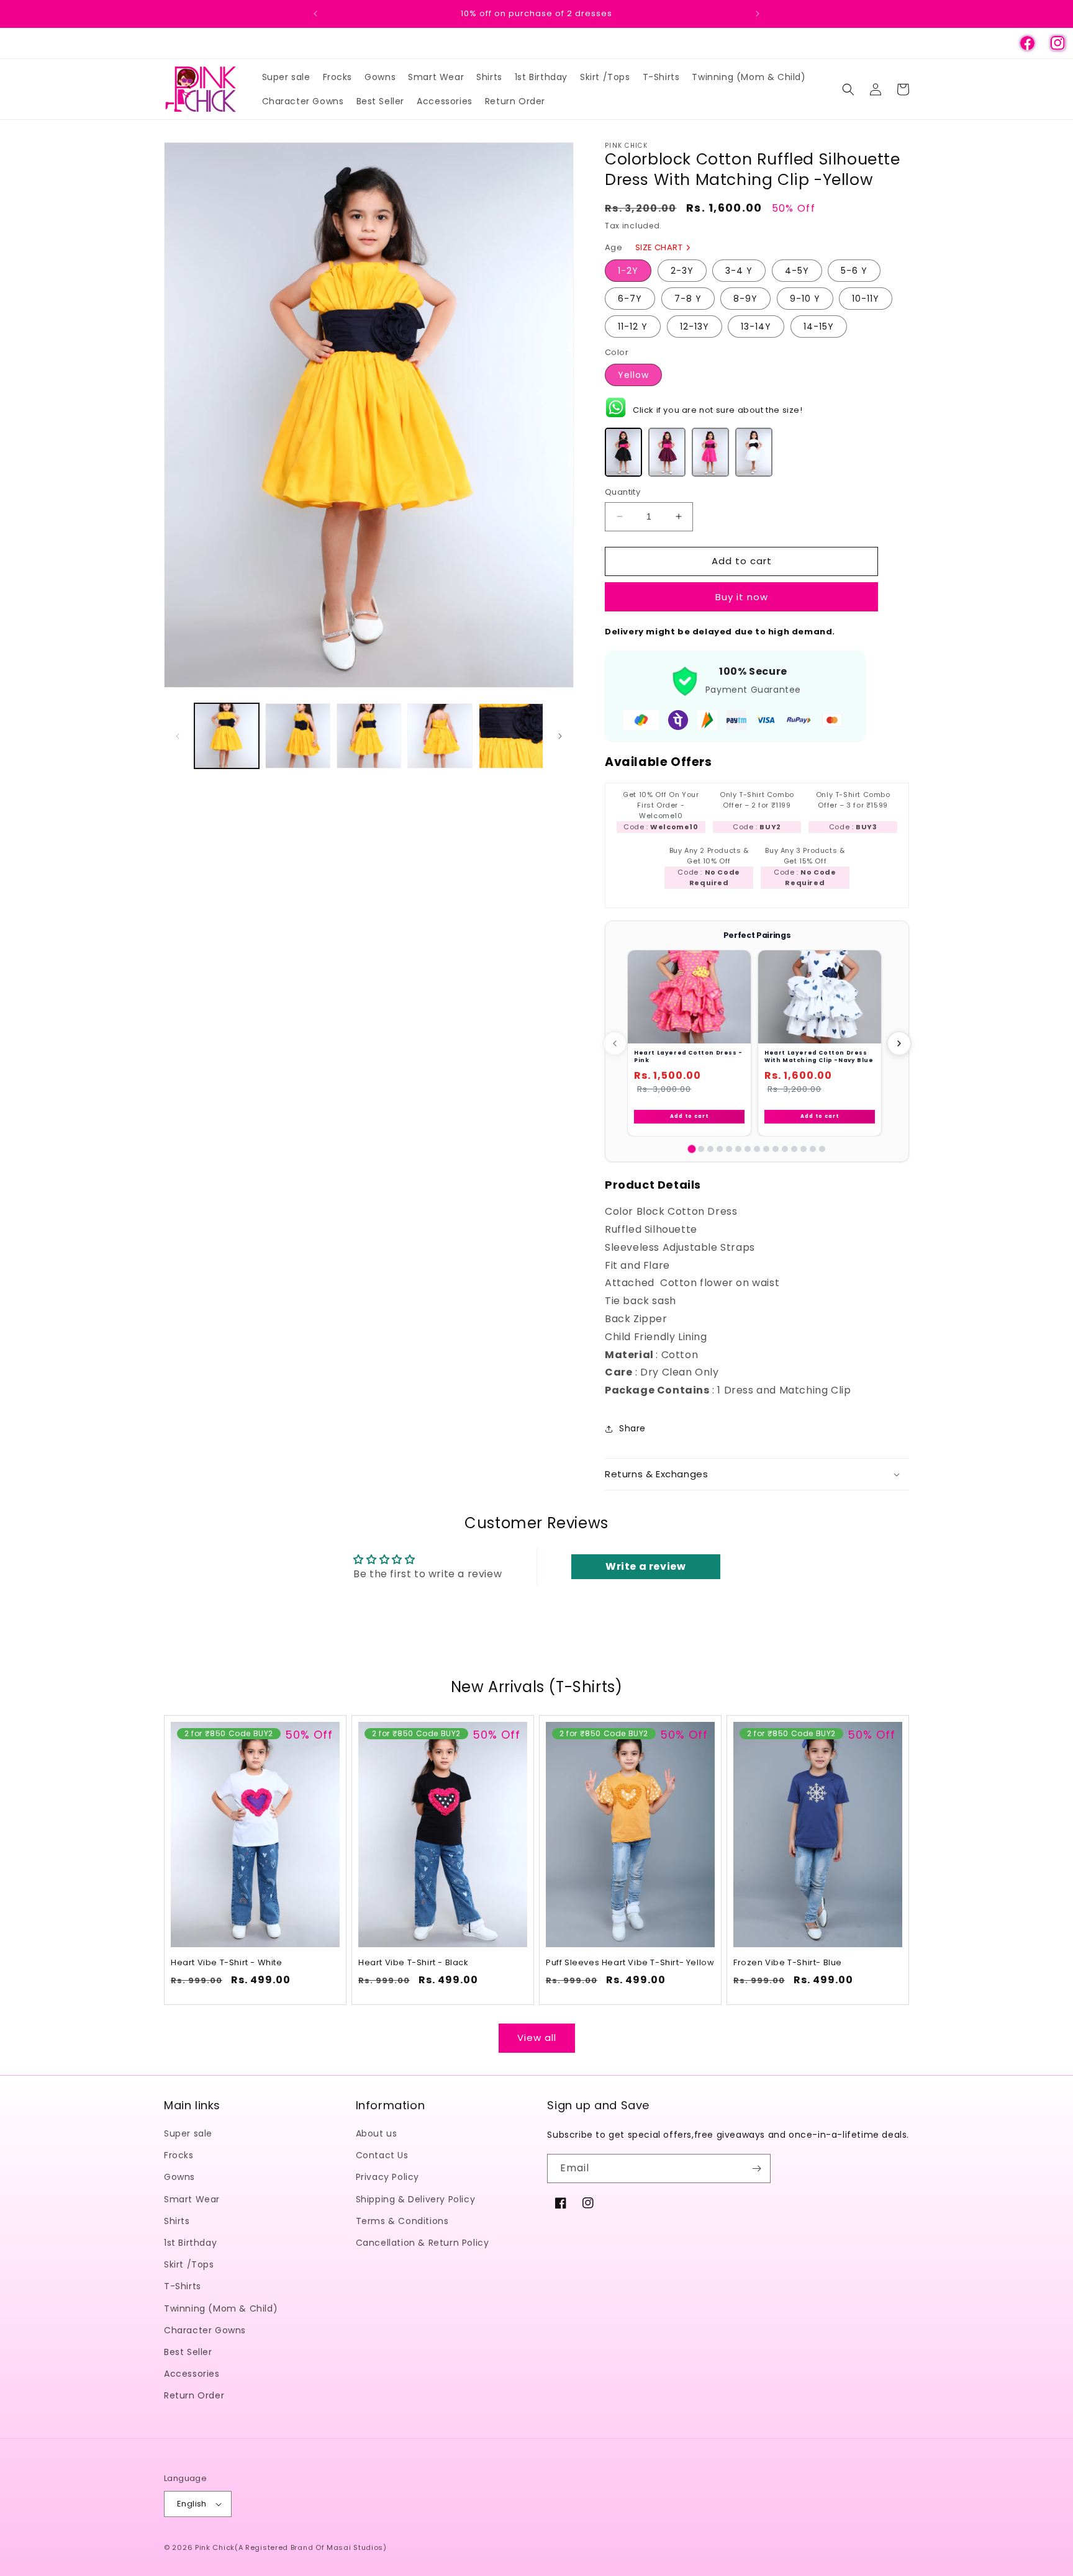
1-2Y (628, 271)
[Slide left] (178, 736)
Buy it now (742, 597)
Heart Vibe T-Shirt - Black (414, 1963)
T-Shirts (183, 2287)
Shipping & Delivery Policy (416, 2199)
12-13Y (695, 327)
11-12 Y (633, 327)
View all (537, 2038)
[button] (848, 89)
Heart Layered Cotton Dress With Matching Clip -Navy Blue (819, 1056)
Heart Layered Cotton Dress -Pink (688, 1056)
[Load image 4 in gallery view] (440, 736)
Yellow (633, 375)
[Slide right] (560, 736)
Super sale (188, 2134)
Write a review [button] (645, 1566)
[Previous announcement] (315, 14)
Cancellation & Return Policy (423, 2243)
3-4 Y (739, 271)
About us (377, 2134)
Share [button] (632, 1428)
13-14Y (756, 327)
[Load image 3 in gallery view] (369, 736)
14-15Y (819, 327)
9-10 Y (805, 299)
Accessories (192, 2374)
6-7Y (630, 299)
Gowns (179, 2177)
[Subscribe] (756, 2168)
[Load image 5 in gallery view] (511, 736)
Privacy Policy (387, 2177)
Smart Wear (192, 2199)
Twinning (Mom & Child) (221, 2308)
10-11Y (866, 299)
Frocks (179, 2156)
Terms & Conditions (402, 2221)
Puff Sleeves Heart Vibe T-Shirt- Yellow (630, 1963)
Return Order (194, 2396)
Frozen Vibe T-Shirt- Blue (788, 1963)
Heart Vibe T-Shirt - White (227, 1963)
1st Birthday (190, 2243)
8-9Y (745, 299)
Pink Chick (215, 2547)
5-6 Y (854, 271)
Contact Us (382, 2156)
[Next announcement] (758, 14)
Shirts (177, 2221)
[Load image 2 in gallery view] (297, 736)
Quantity (623, 492)
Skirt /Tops (189, 2265)
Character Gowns (205, 2330)
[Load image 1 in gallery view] (227, 736)
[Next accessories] (899, 1043)
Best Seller (188, 2353)
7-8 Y (688, 299)
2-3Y (682, 271)
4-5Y (797, 271)
